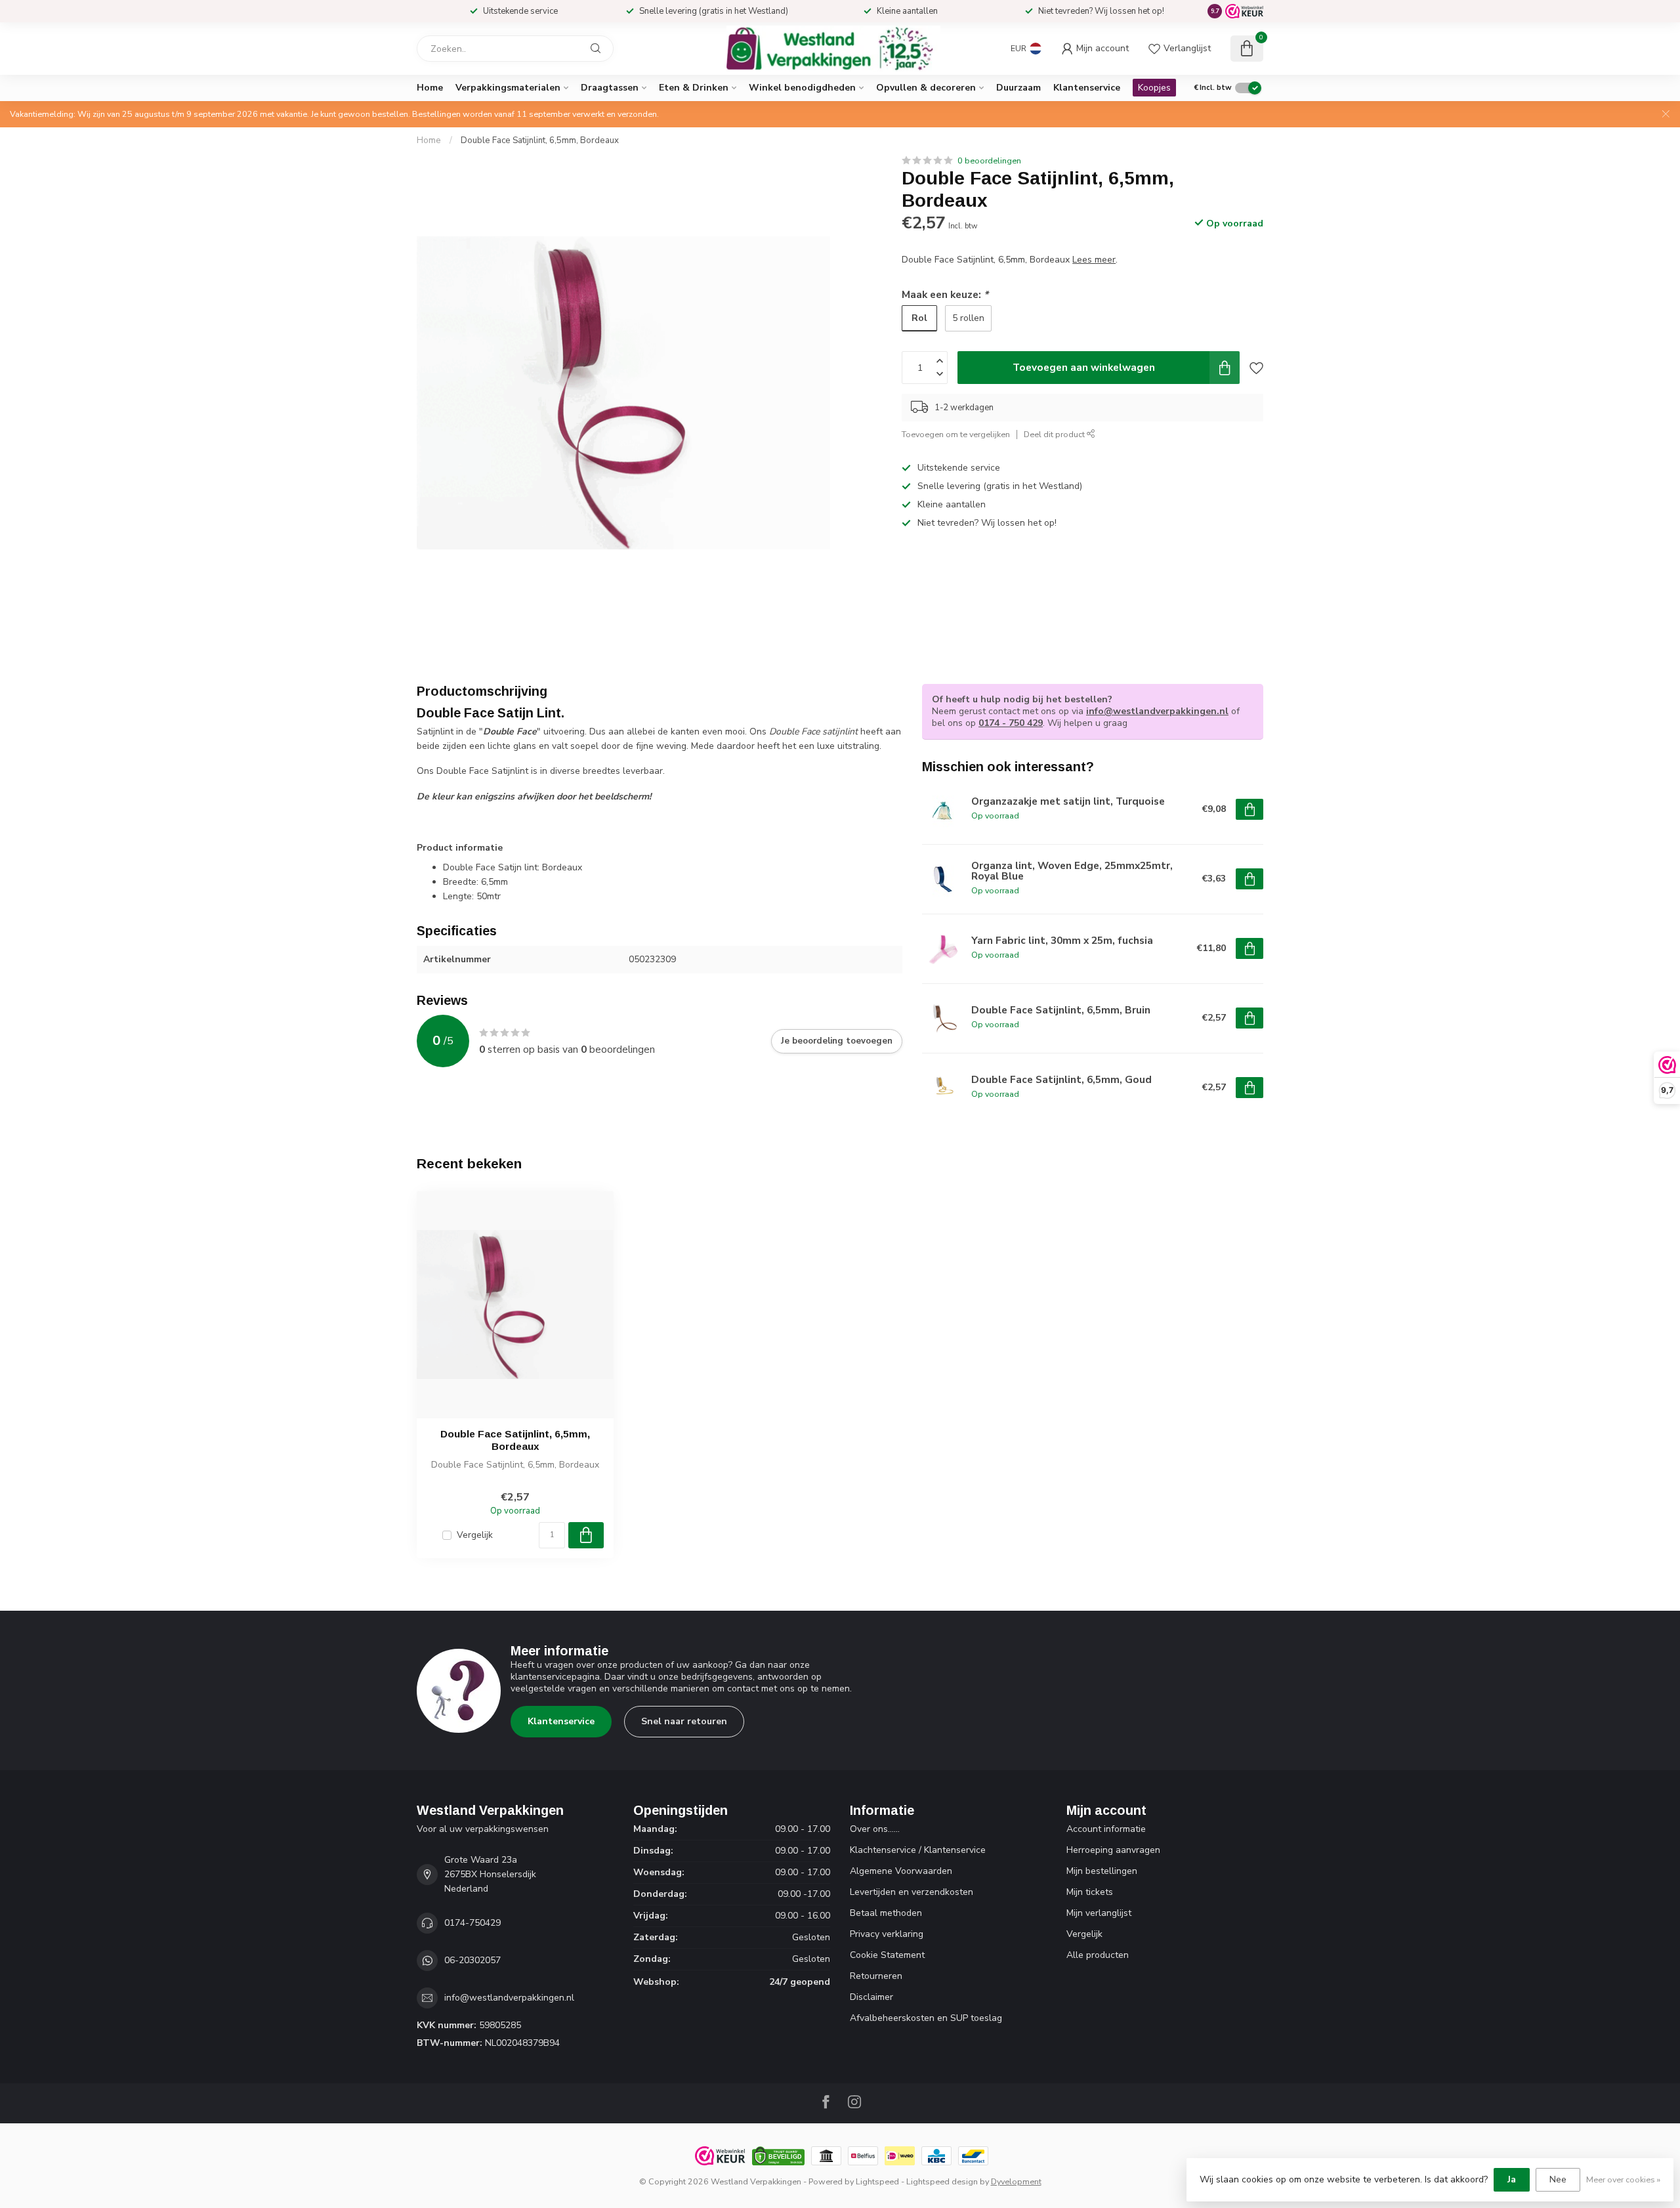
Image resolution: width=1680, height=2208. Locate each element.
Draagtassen (610, 88)
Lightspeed (877, 2181)
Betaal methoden (886, 1913)
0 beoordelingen (989, 160)
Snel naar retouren (684, 1721)
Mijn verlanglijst (1099, 1913)
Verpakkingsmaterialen (508, 88)
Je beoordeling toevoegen (837, 1041)
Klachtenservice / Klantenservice (918, 1850)
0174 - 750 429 (1011, 723)
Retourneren (876, 1976)
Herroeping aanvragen (1113, 1850)
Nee (1558, 2179)
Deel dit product (1055, 434)
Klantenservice (1087, 88)
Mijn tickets (1090, 1892)
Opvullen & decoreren (926, 88)
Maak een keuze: (945, 294)
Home (430, 88)
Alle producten (1098, 1955)
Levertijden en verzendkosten (912, 1892)
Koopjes (1154, 88)
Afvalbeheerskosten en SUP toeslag (926, 2018)
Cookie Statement (887, 1955)
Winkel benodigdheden (802, 88)
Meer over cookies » (1623, 2179)
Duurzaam (1018, 88)
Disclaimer (871, 1997)
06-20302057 (472, 1960)
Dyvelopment (1016, 2181)
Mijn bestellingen (1102, 1871)
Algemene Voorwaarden (901, 1871)
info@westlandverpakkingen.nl (1157, 711)
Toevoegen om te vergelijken (956, 434)
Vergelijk (475, 1535)
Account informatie (1106, 1829)
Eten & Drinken (694, 88)
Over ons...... (875, 1829)
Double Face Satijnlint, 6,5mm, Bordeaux (540, 140)
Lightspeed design (942, 2181)
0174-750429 (472, 1923)
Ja (1512, 2179)
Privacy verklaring (887, 1934)
